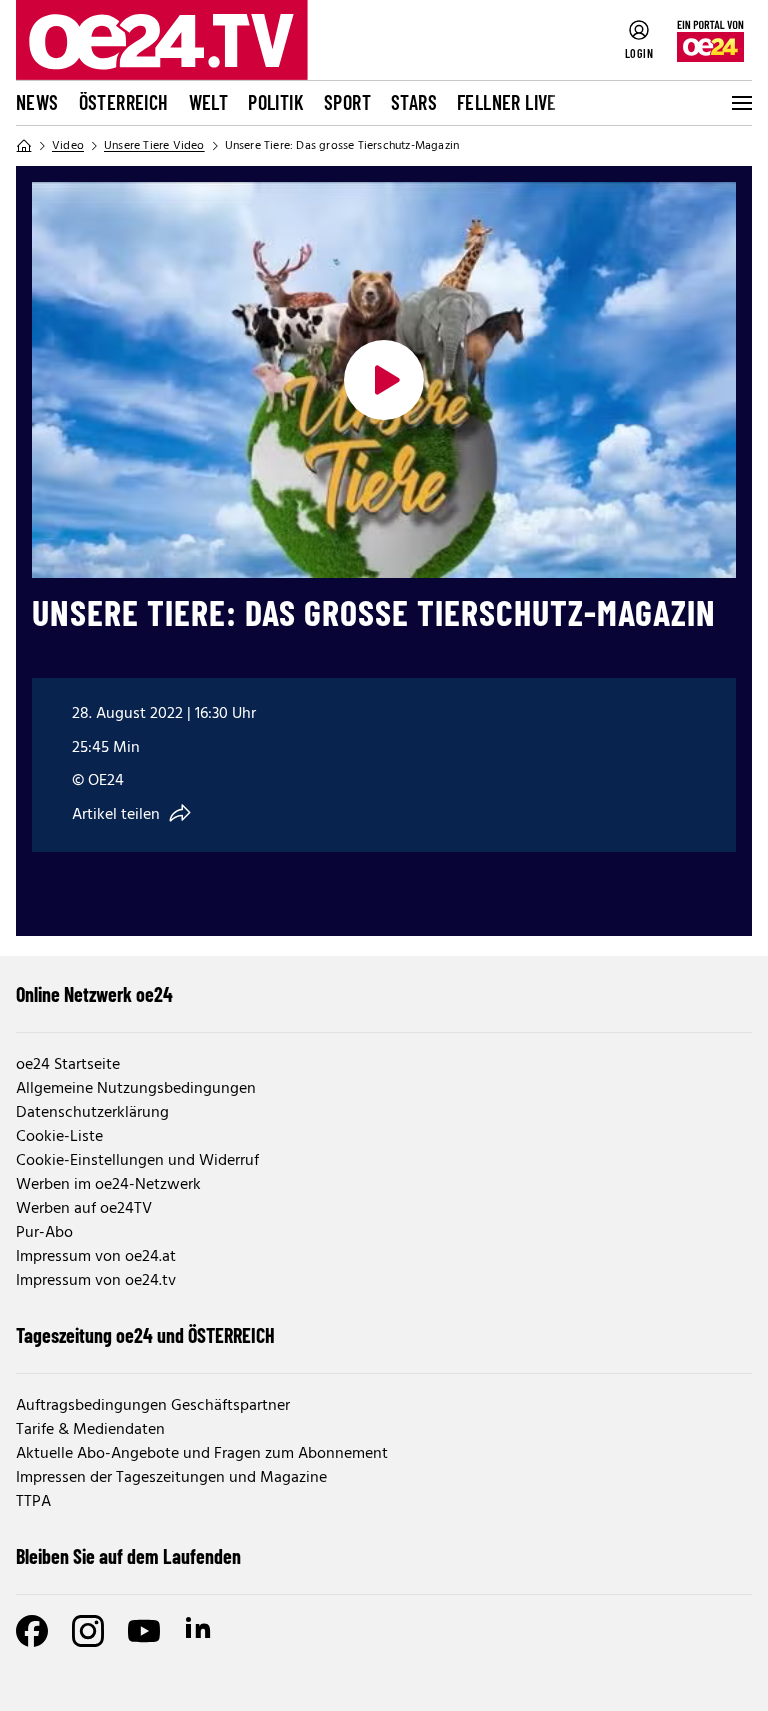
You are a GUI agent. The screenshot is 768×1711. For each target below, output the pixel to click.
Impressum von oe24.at (96, 1257)
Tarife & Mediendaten (90, 1430)
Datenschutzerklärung (92, 1113)
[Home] (24, 146)
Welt (209, 102)
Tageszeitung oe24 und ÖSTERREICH (145, 1335)
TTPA (33, 1502)
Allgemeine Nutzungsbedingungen (136, 1089)
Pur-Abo (44, 1233)
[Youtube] (144, 1631)
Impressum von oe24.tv (96, 1281)
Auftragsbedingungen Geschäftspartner (153, 1406)
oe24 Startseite (68, 1065)
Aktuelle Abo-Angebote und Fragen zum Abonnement (202, 1454)
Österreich (124, 102)
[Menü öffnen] (740, 103)
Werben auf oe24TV (84, 1209)
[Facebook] (32, 1631)
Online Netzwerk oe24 (94, 994)
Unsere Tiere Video (154, 146)
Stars (414, 102)
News (37, 102)
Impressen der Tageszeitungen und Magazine (171, 1478)
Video (68, 146)
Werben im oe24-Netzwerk (108, 1185)
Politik (276, 102)
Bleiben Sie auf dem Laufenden (128, 1556)
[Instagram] (88, 1631)
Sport (347, 102)
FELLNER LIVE (507, 102)
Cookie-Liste (59, 1137)
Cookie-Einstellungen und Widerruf (137, 1161)
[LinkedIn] (200, 1631)
